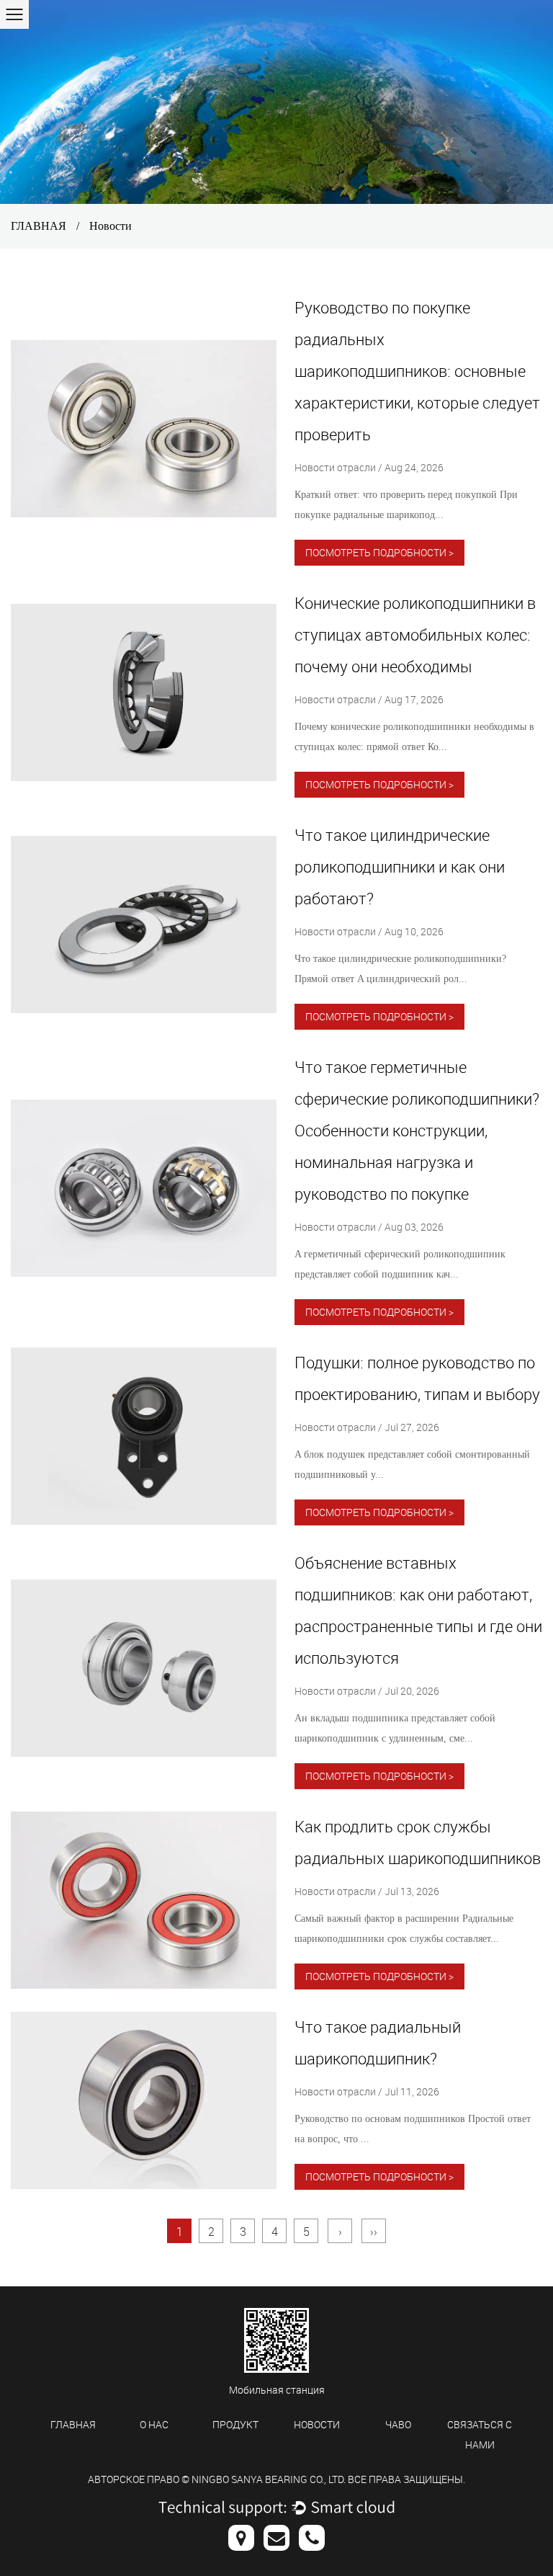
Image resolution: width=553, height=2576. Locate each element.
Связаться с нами (480, 2434)
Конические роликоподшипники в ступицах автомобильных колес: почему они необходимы (415, 634)
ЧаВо (398, 2424)
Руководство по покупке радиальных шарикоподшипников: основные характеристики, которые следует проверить (417, 371)
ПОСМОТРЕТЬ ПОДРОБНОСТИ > (379, 552)
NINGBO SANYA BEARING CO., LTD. (269, 2479)
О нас (154, 2424)
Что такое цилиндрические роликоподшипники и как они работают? (400, 866)
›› (374, 2232)
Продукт (235, 2424)
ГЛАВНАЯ (39, 226)
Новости (317, 2424)
